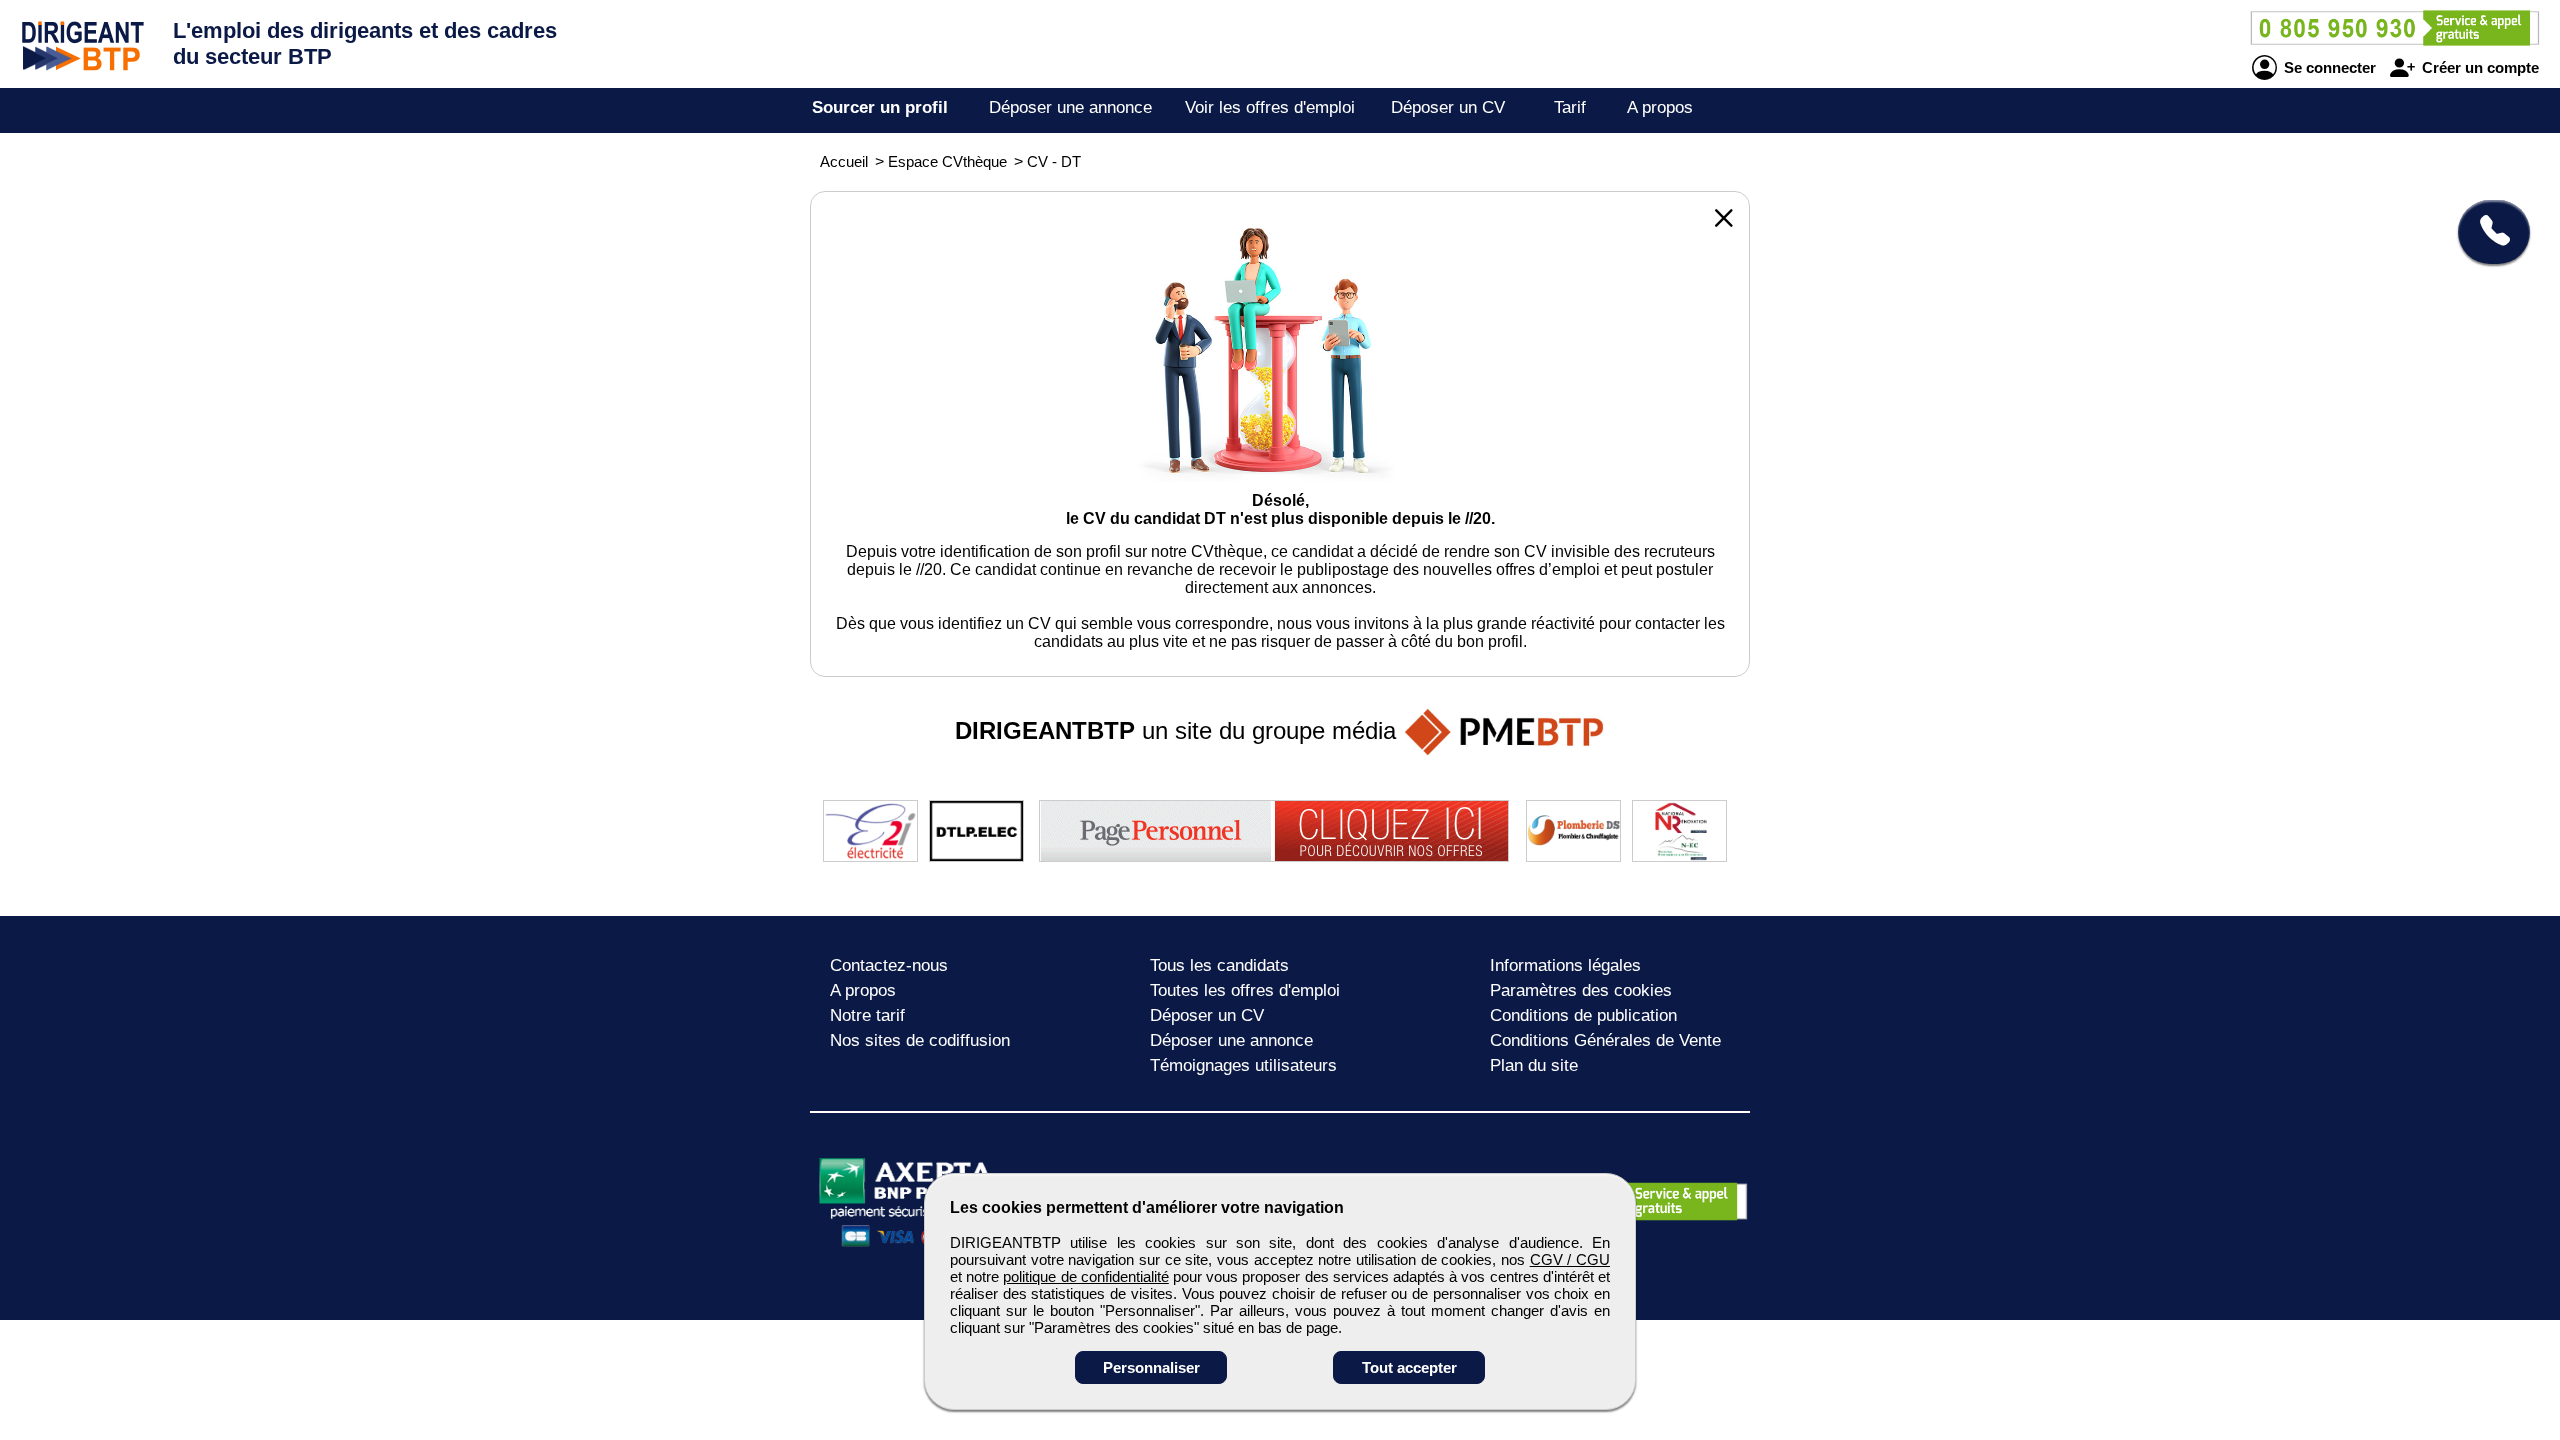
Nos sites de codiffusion (920, 1040)
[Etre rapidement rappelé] (2486, 232)
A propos (1660, 107)
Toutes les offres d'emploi (1245, 990)
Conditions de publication (1583, 1015)
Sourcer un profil (880, 107)
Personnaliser (1151, 1367)
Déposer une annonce (1070, 107)
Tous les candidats (1219, 965)
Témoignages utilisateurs (1243, 1065)
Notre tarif (867, 1015)
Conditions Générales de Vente (1605, 1040)
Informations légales (1565, 965)
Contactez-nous (889, 965)
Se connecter (2328, 67)
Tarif (1570, 107)
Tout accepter (1409, 1367)
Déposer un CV (1448, 107)
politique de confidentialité (1085, 1276)
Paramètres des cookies (1581, 990)
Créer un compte (2478, 67)
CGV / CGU (1570, 1259)
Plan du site (1534, 1065)
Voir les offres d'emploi (1270, 107)
